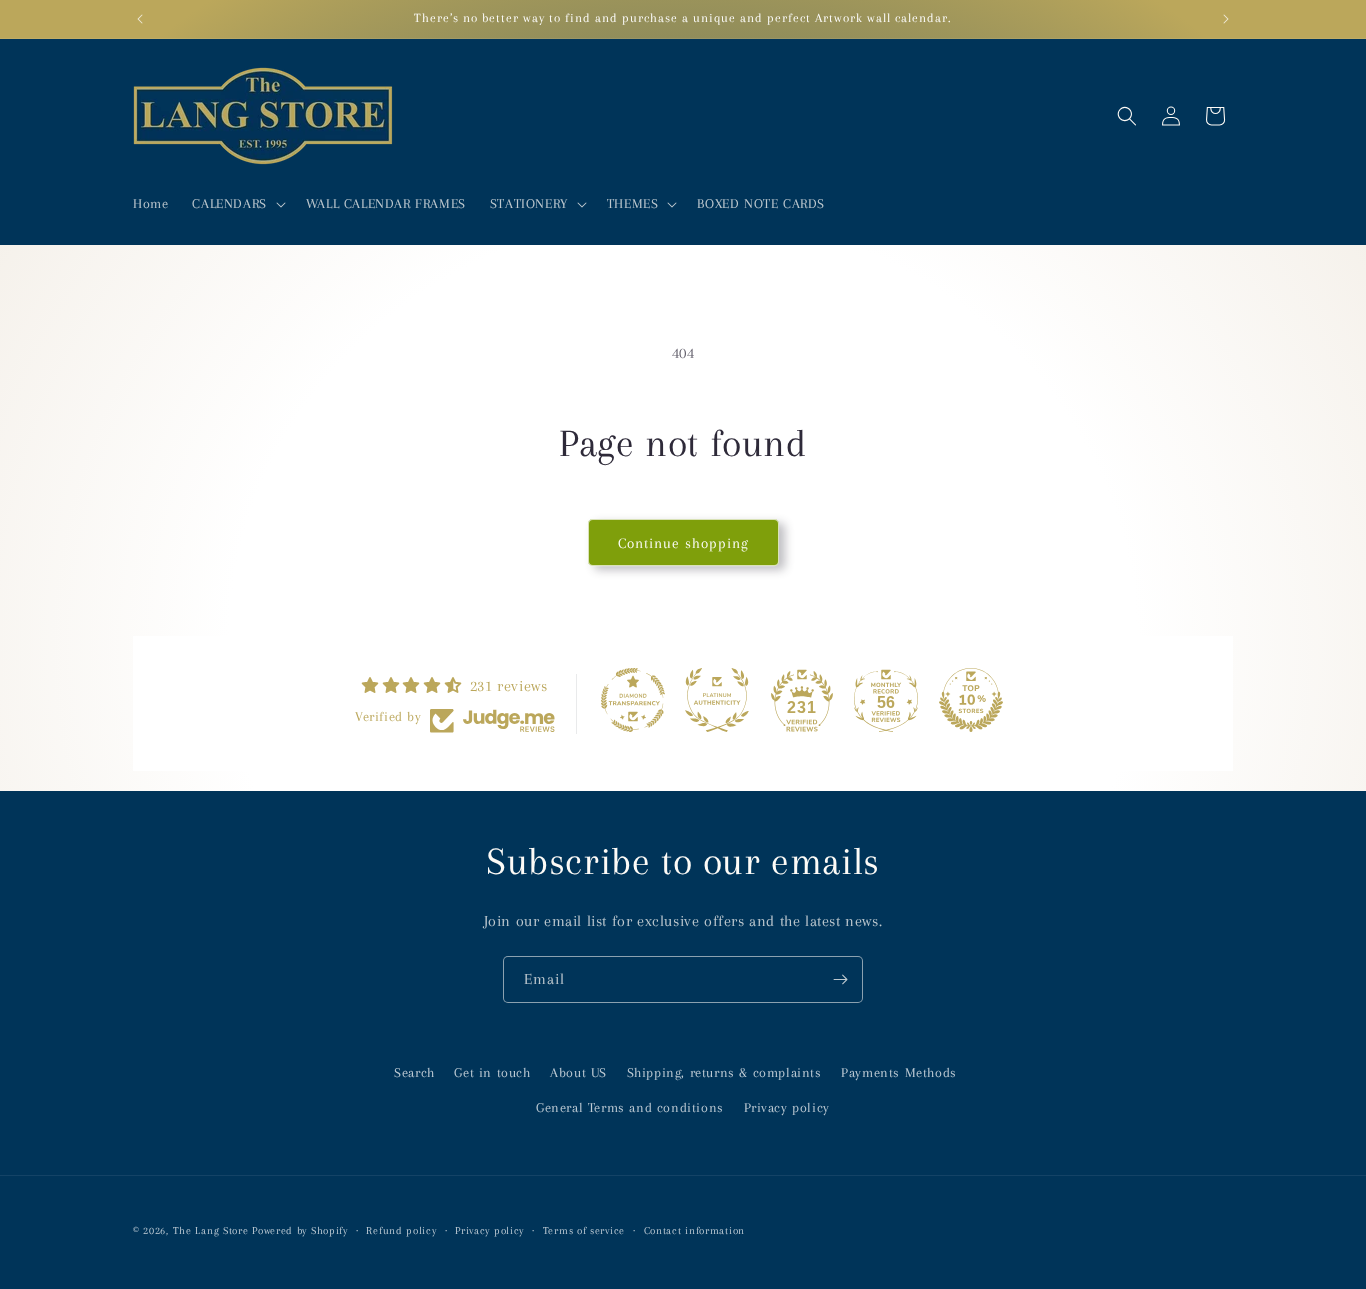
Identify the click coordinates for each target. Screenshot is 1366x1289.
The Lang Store (211, 1230)
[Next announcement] (1226, 19)
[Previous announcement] (140, 19)
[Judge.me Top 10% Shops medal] (971, 700)
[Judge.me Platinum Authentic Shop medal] (717, 700)
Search (414, 1072)
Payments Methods (899, 1072)
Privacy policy (787, 1107)
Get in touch (492, 1072)
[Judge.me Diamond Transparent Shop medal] (633, 700)
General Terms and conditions (630, 1107)
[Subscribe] (840, 979)
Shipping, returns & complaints (724, 1072)
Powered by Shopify (300, 1230)
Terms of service (584, 1230)
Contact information (694, 1230)
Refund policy (401, 1230)
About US (578, 1072)
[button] (236, 204)
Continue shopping (683, 543)
